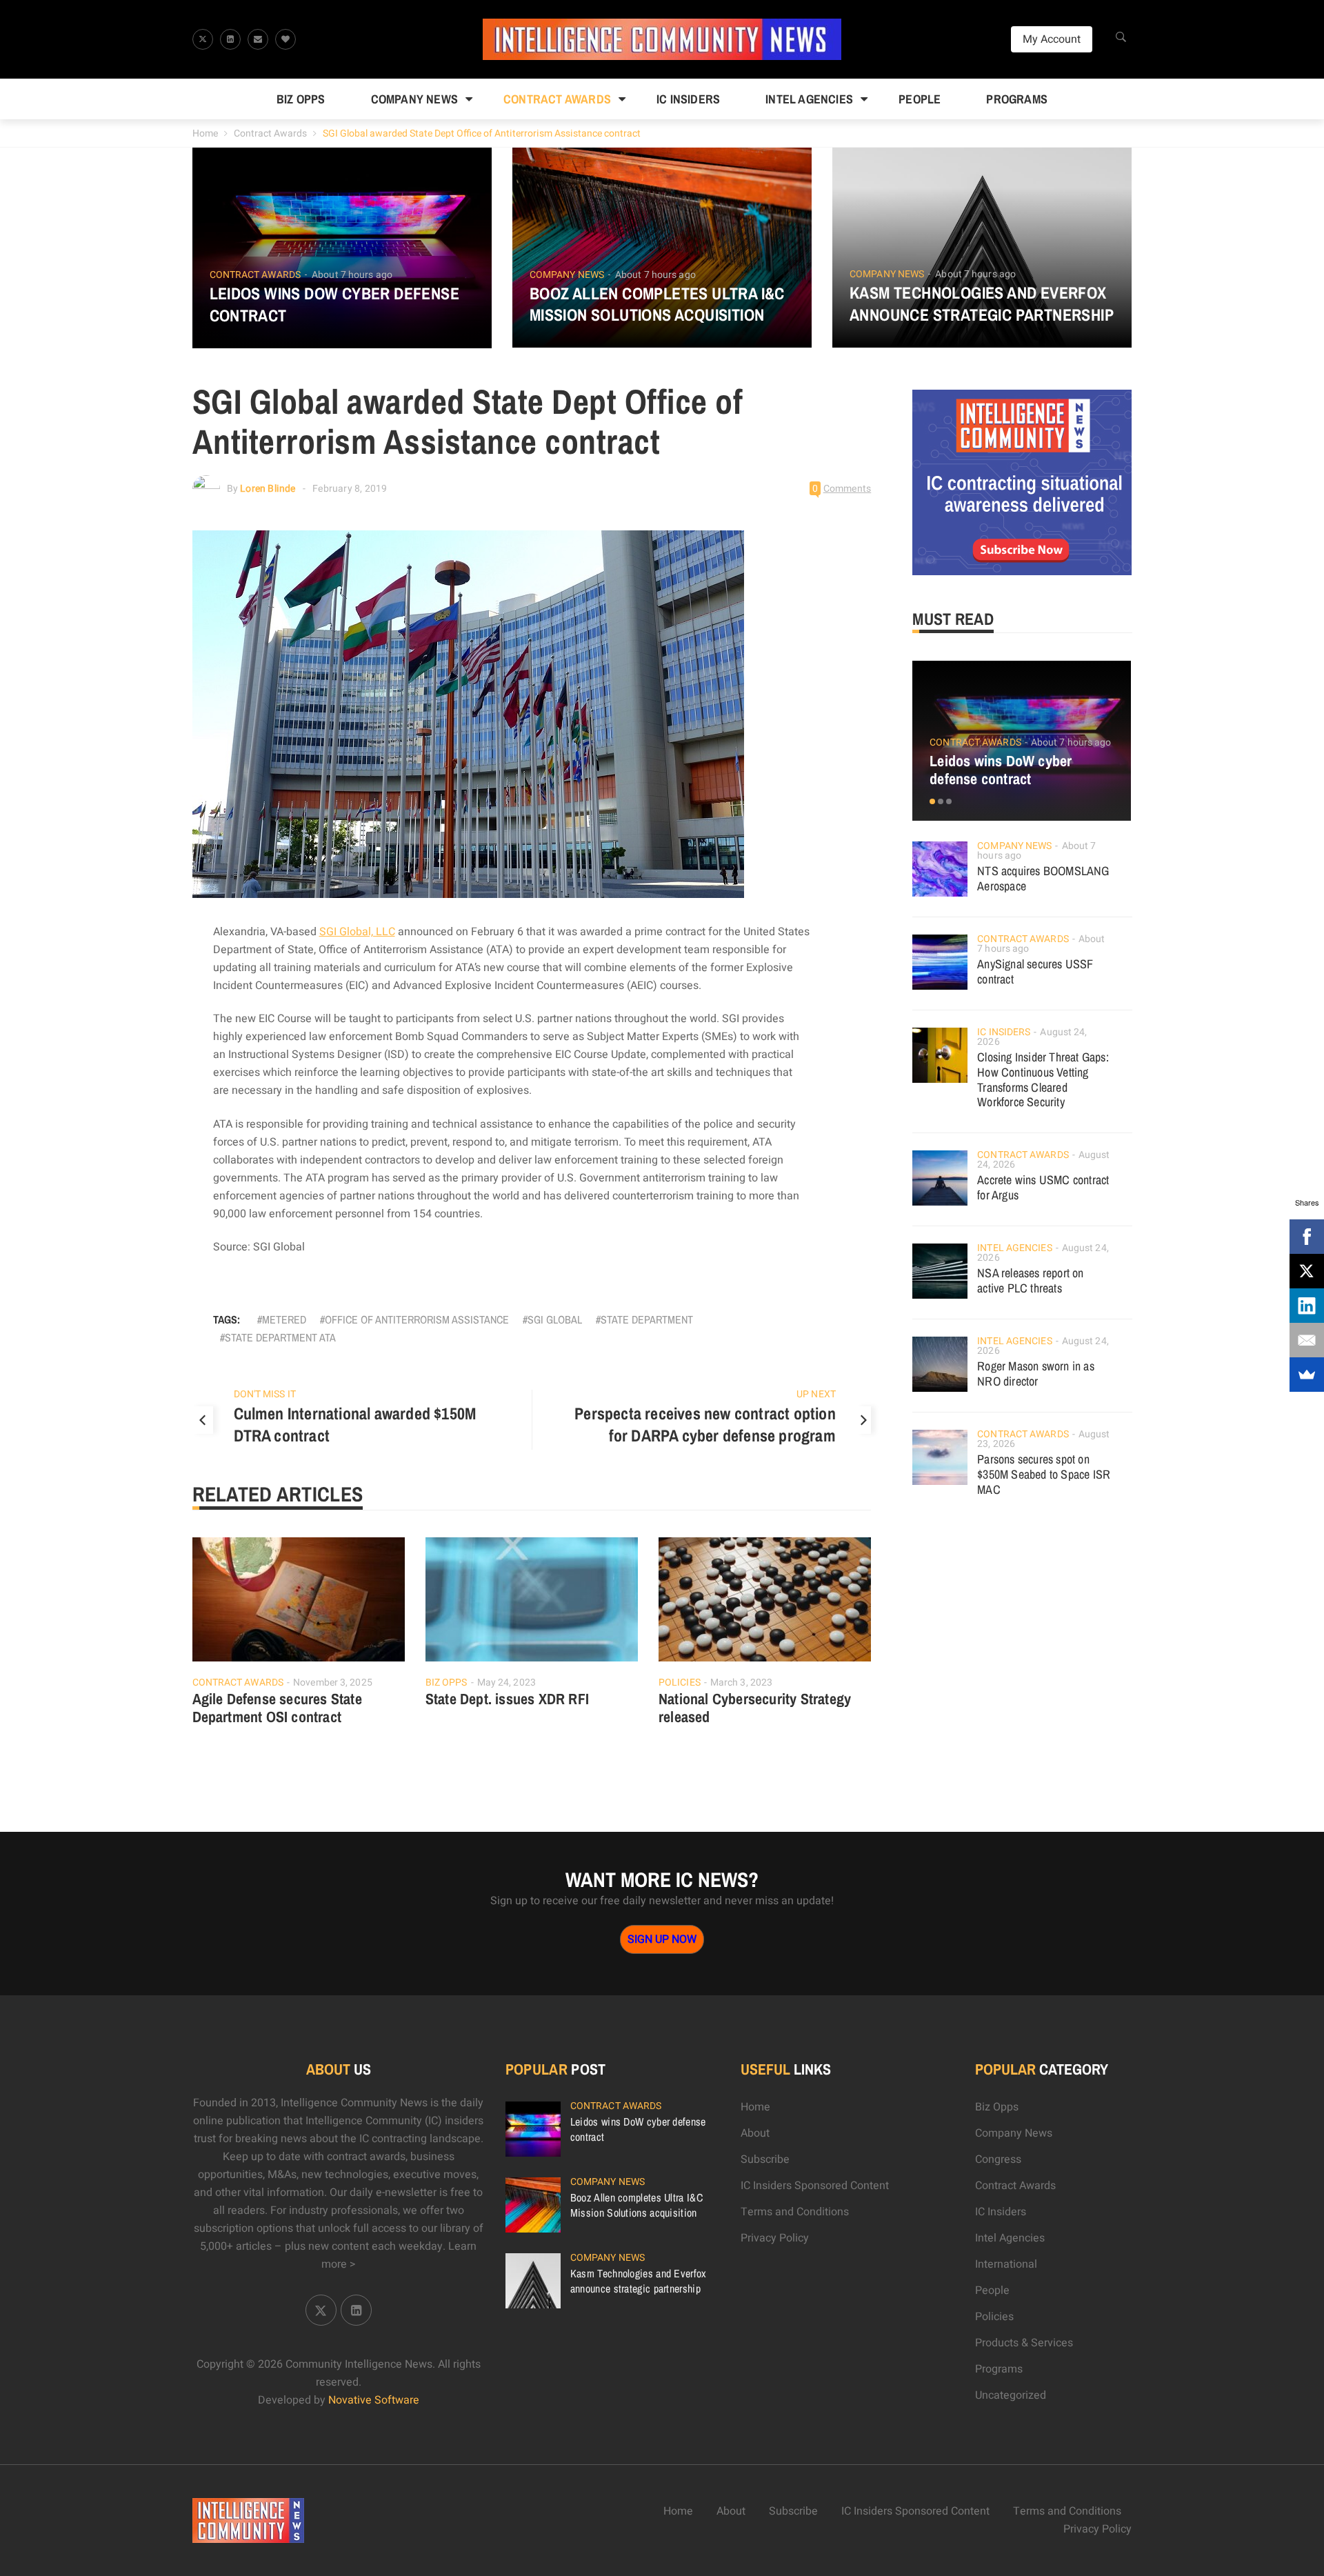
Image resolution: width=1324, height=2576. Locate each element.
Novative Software (374, 2400)
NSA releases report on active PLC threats (1030, 1280)
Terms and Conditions (795, 2212)
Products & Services (1024, 2343)
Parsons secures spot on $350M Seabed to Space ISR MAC (1044, 1474)
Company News (414, 99)
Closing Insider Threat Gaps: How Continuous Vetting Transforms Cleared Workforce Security (1043, 1080)
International (1006, 2264)
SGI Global (555, 1319)
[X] (1307, 1271)
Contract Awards (557, 99)
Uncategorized (1011, 2395)
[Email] (1307, 1340)
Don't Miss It (265, 1394)
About (755, 2133)
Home (205, 133)
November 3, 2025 (333, 1683)
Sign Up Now (662, 1939)
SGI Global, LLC (357, 932)
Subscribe (765, 2159)
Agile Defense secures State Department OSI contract (277, 1708)
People (920, 99)
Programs (1017, 99)
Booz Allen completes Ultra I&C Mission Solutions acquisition (657, 304)
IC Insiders (688, 99)
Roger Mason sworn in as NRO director (1036, 1374)
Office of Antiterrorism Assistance (417, 1319)
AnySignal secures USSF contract (1035, 971)
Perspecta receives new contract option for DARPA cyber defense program (705, 1424)
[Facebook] (1307, 1237)
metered (284, 1319)
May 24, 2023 (506, 1683)
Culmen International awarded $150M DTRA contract (355, 1424)
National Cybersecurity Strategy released (755, 1708)
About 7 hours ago (352, 275)
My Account (1052, 39)
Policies (680, 1683)
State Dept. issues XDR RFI (507, 1699)
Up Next (816, 1394)
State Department (647, 1319)
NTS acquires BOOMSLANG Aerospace (1043, 878)
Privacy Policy (775, 2238)
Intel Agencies (809, 99)
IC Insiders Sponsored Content (815, 2186)
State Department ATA (280, 1337)
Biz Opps (301, 99)
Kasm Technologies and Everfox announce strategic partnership (982, 303)
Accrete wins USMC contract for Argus (1043, 1187)
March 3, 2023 (741, 1683)
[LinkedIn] (1307, 1306)
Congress (998, 2159)
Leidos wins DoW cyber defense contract (335, 304)
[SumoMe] (1307, 1375)
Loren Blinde (268, 489)
